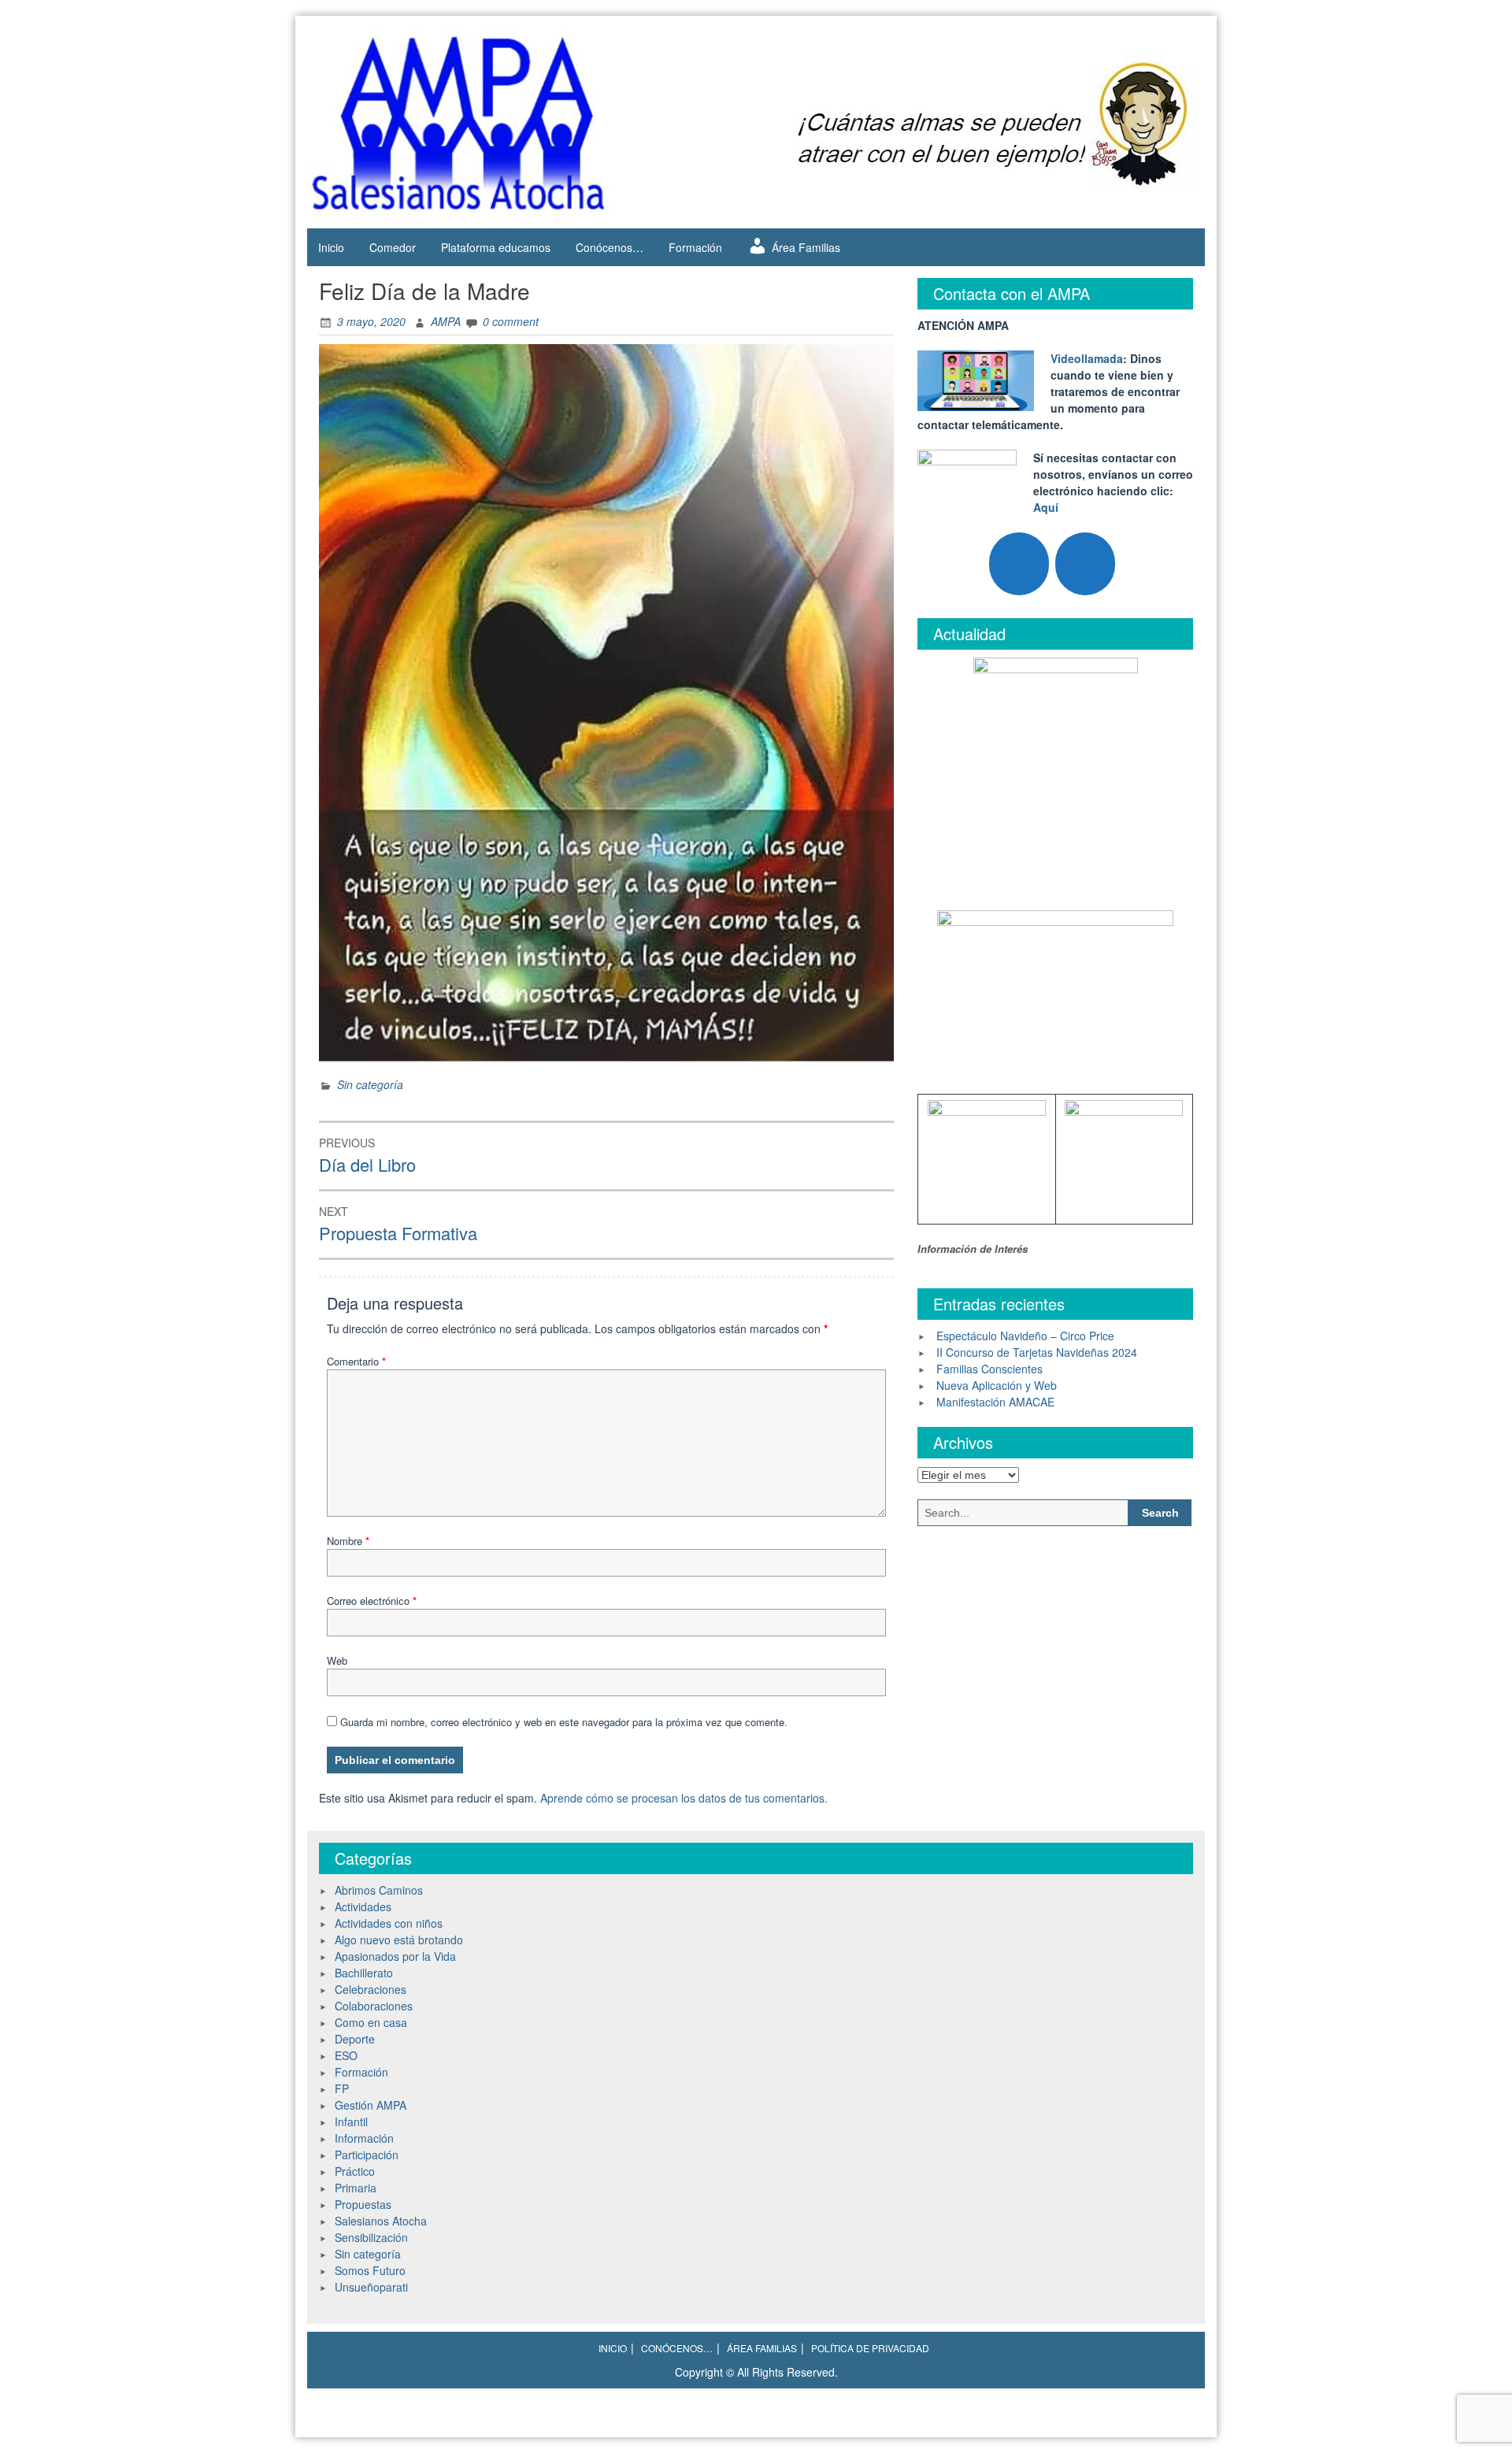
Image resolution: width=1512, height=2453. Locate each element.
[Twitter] (1019, 564)
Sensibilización (371, 2237)
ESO (346, 2055)
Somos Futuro (370, 2270)
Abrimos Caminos (379, 1890)
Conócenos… (610, 247)
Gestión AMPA (371, 2105)
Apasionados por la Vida (395, 1956)
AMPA (446, 321)
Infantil (351, 2121)
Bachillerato (364, 1973)
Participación (367, 2155)
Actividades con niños (389, 1923)
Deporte (355, 2039)
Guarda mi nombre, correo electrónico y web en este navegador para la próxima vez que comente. (564, 1722)
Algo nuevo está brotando (399, 1940)
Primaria (356, 2188)
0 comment (511, 321)
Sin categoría (370, 1084)
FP (342, 2088)
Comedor (393, 247)
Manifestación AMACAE (995, 1402)
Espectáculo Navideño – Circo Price (1025, 1336)
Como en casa (371, 2022)
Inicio (331, 247)
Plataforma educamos (496, 247)
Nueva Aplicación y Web (997, 1385)
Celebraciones (371, 1989)
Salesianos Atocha (381, 2221)
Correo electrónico (372, 1601)
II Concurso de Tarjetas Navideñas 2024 (1037, 1352)
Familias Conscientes (989, 1369)
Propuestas (363, 2204)
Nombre (348, 1541)
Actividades (363, 1906)
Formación (695, 247)
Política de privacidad (870, 2348)
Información (364, 2138)
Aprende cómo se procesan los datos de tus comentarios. (684, 1798)
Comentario (356, 1361)
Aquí (1046, 507)
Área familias (762, 2348)
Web (337, 1660)
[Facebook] (1085, 564)
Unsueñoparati (371, 2287)
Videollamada (1087, 358)
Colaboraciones (374, 2006)
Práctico (355, 2171)
